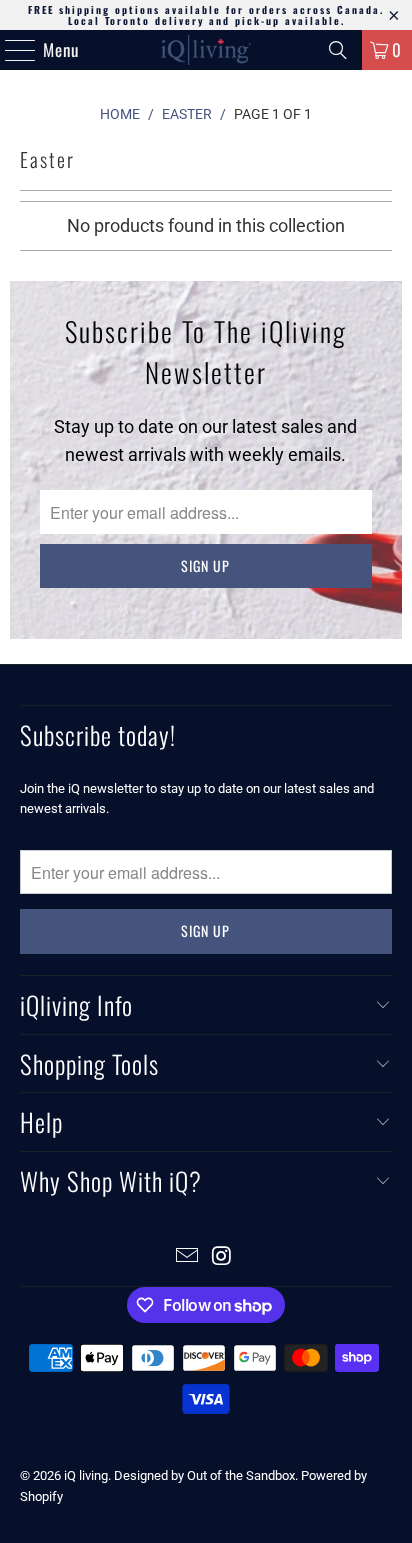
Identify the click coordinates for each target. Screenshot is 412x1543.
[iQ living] (206, 50)
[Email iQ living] (188, 1257)
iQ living (86, 1475)
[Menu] (10, 50)
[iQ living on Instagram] (222, 1257)
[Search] (338, 50)
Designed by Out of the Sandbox (204, 1475)
